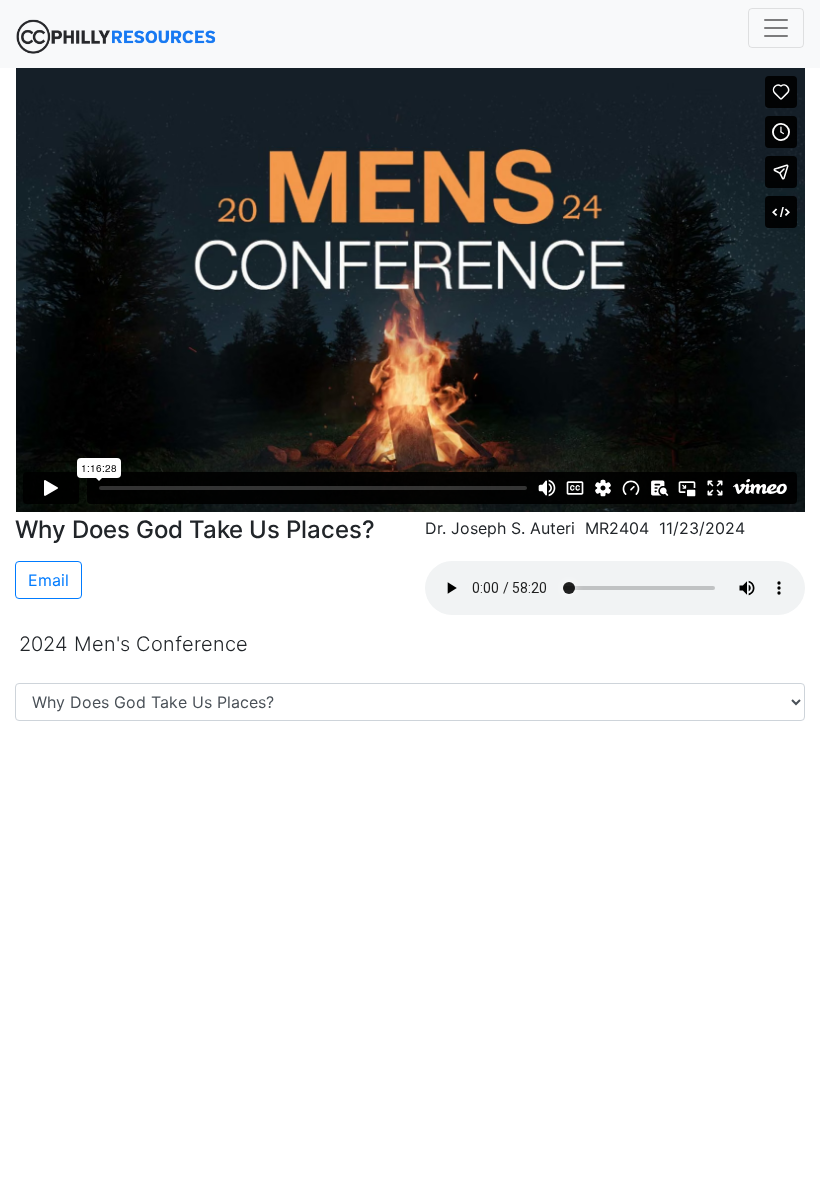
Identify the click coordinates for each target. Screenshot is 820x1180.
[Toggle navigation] (776, 28)
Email (48, 580)
